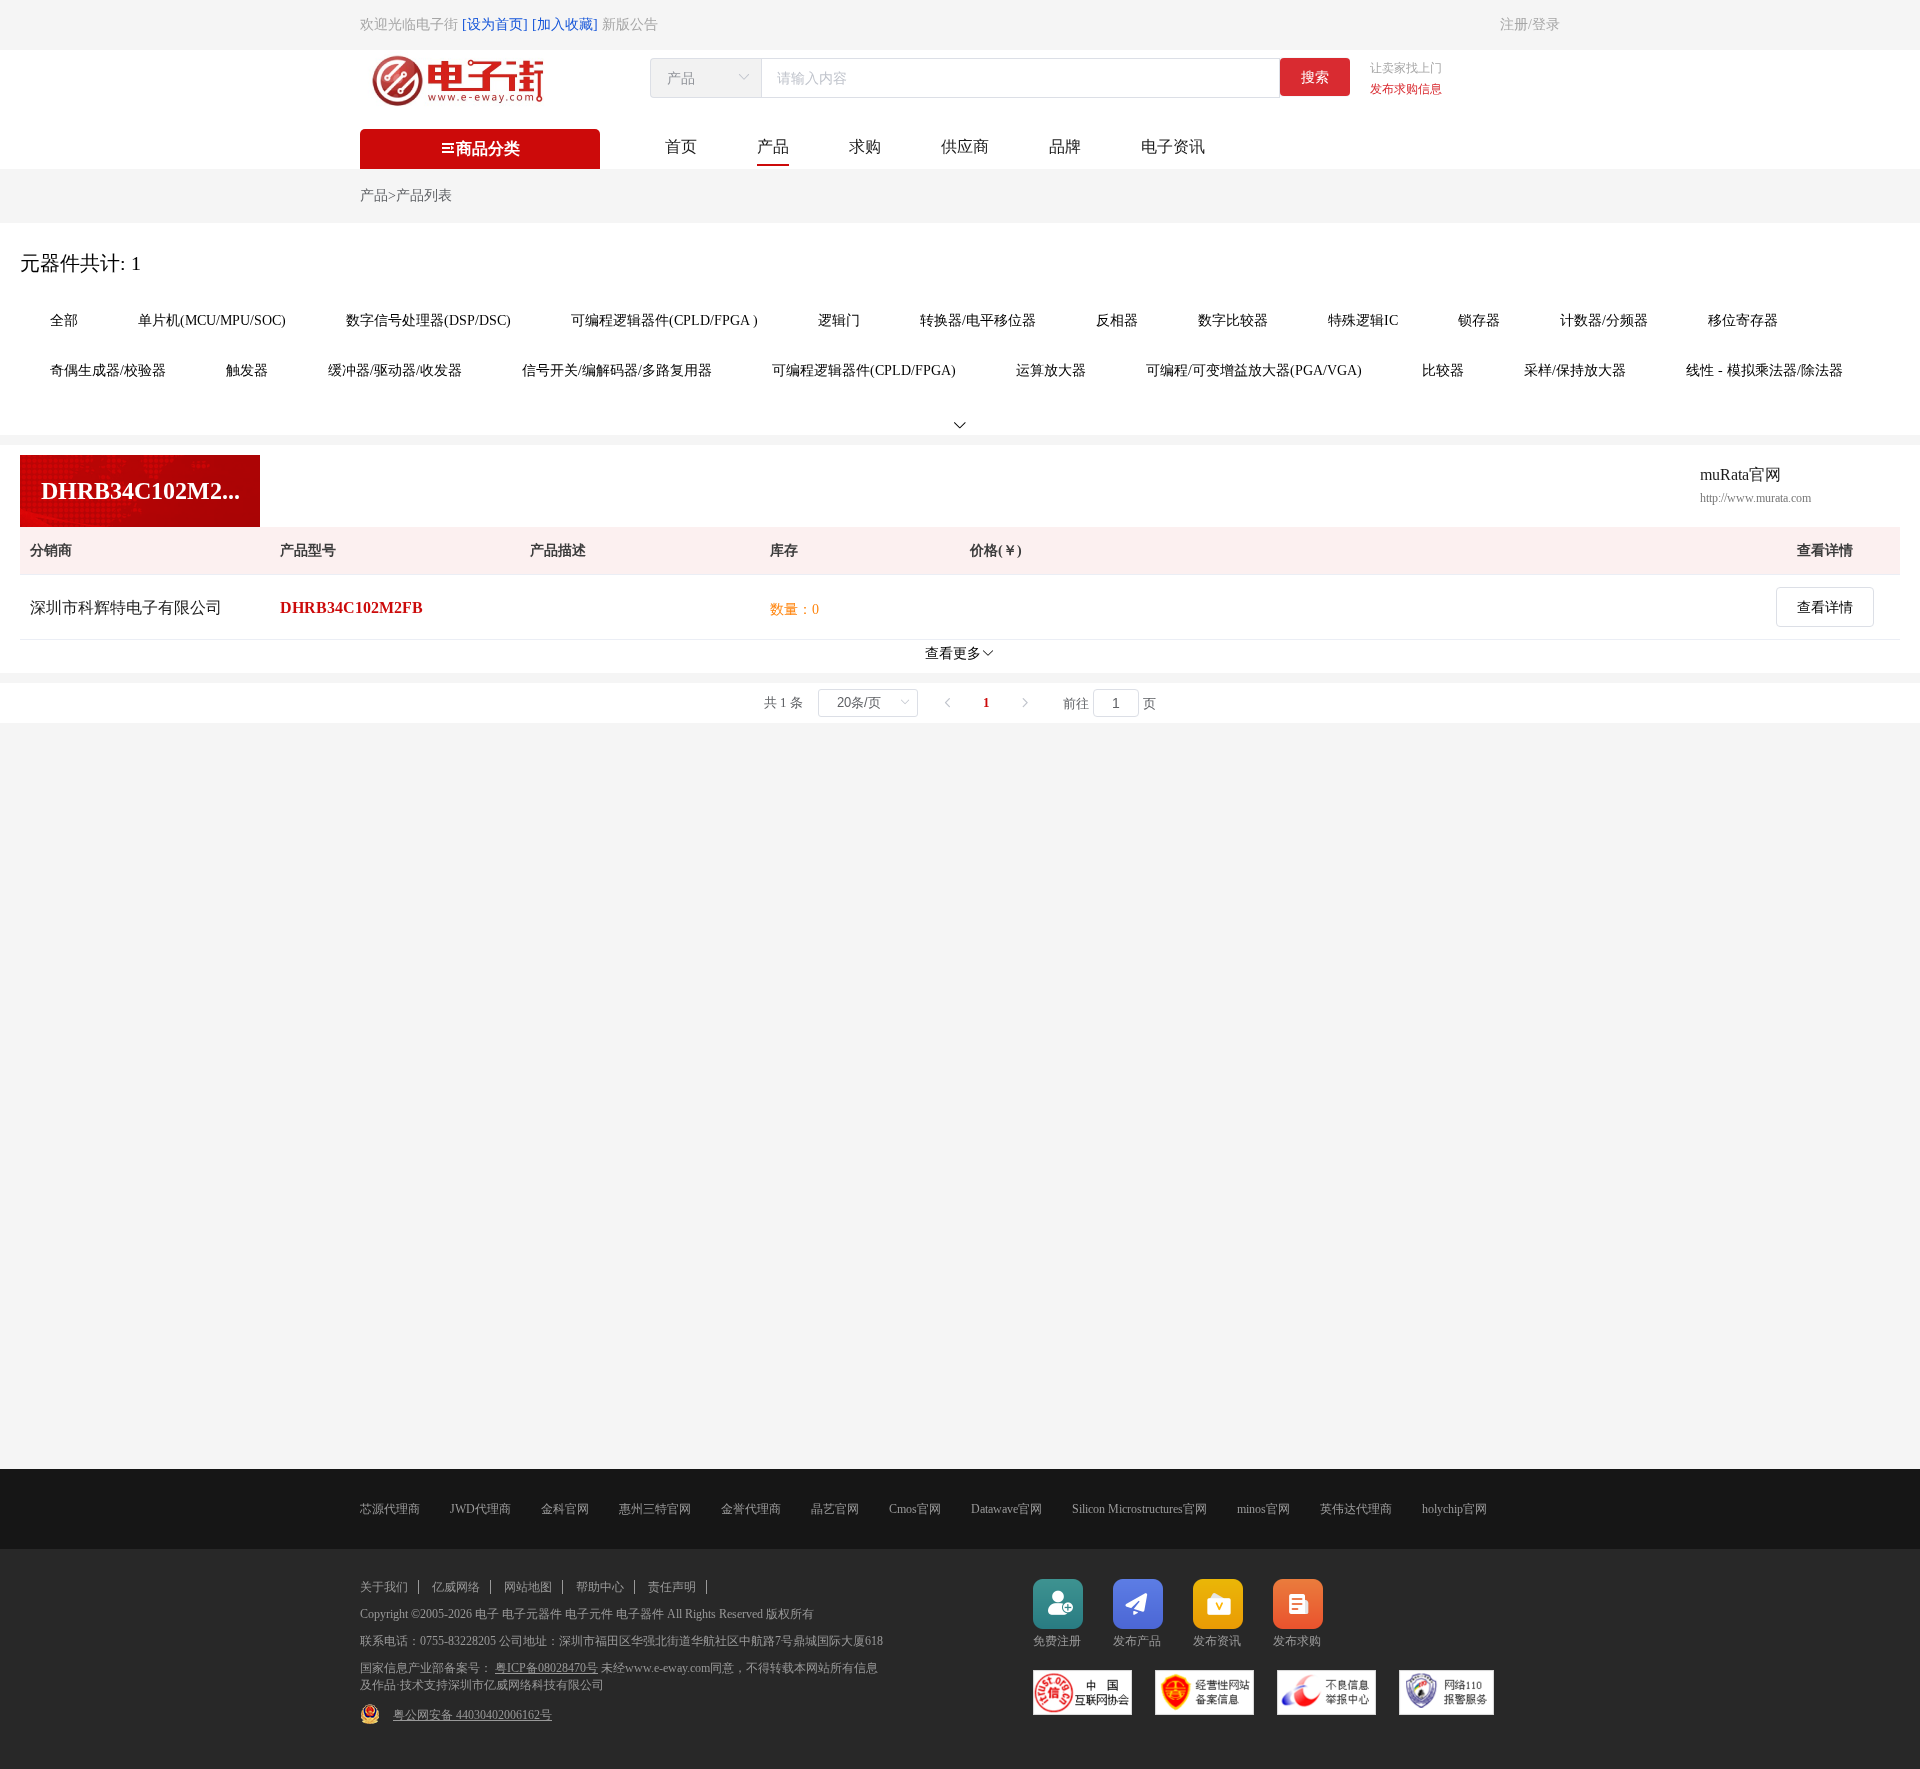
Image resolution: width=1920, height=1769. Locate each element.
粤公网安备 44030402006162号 (472, 1715)
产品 (773, 146)
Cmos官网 (915, 1509)
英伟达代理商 (1356, 1509)
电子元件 (589, 1614)
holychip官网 (1454, 1509)
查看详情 (1825, 607)
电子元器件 (532, 1614)
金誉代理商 (751, 1509)
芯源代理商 (390, 1509)
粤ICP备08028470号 (546, 1668)
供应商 (965, 146)
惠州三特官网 (655, 1509)
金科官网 (565, 1509)
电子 (487, 1614)
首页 (681, 146)
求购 (865, 146)
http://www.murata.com (1755, 498)
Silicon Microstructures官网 (1139, 1509)
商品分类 (488, 148)
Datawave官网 (1006, 1509)
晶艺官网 (835, 1509)
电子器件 (640, 1614)
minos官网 (1263, 1509)
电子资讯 (1173, 146)
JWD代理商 (480, 1509)
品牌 (1065, 146)
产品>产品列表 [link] (406, 195)
